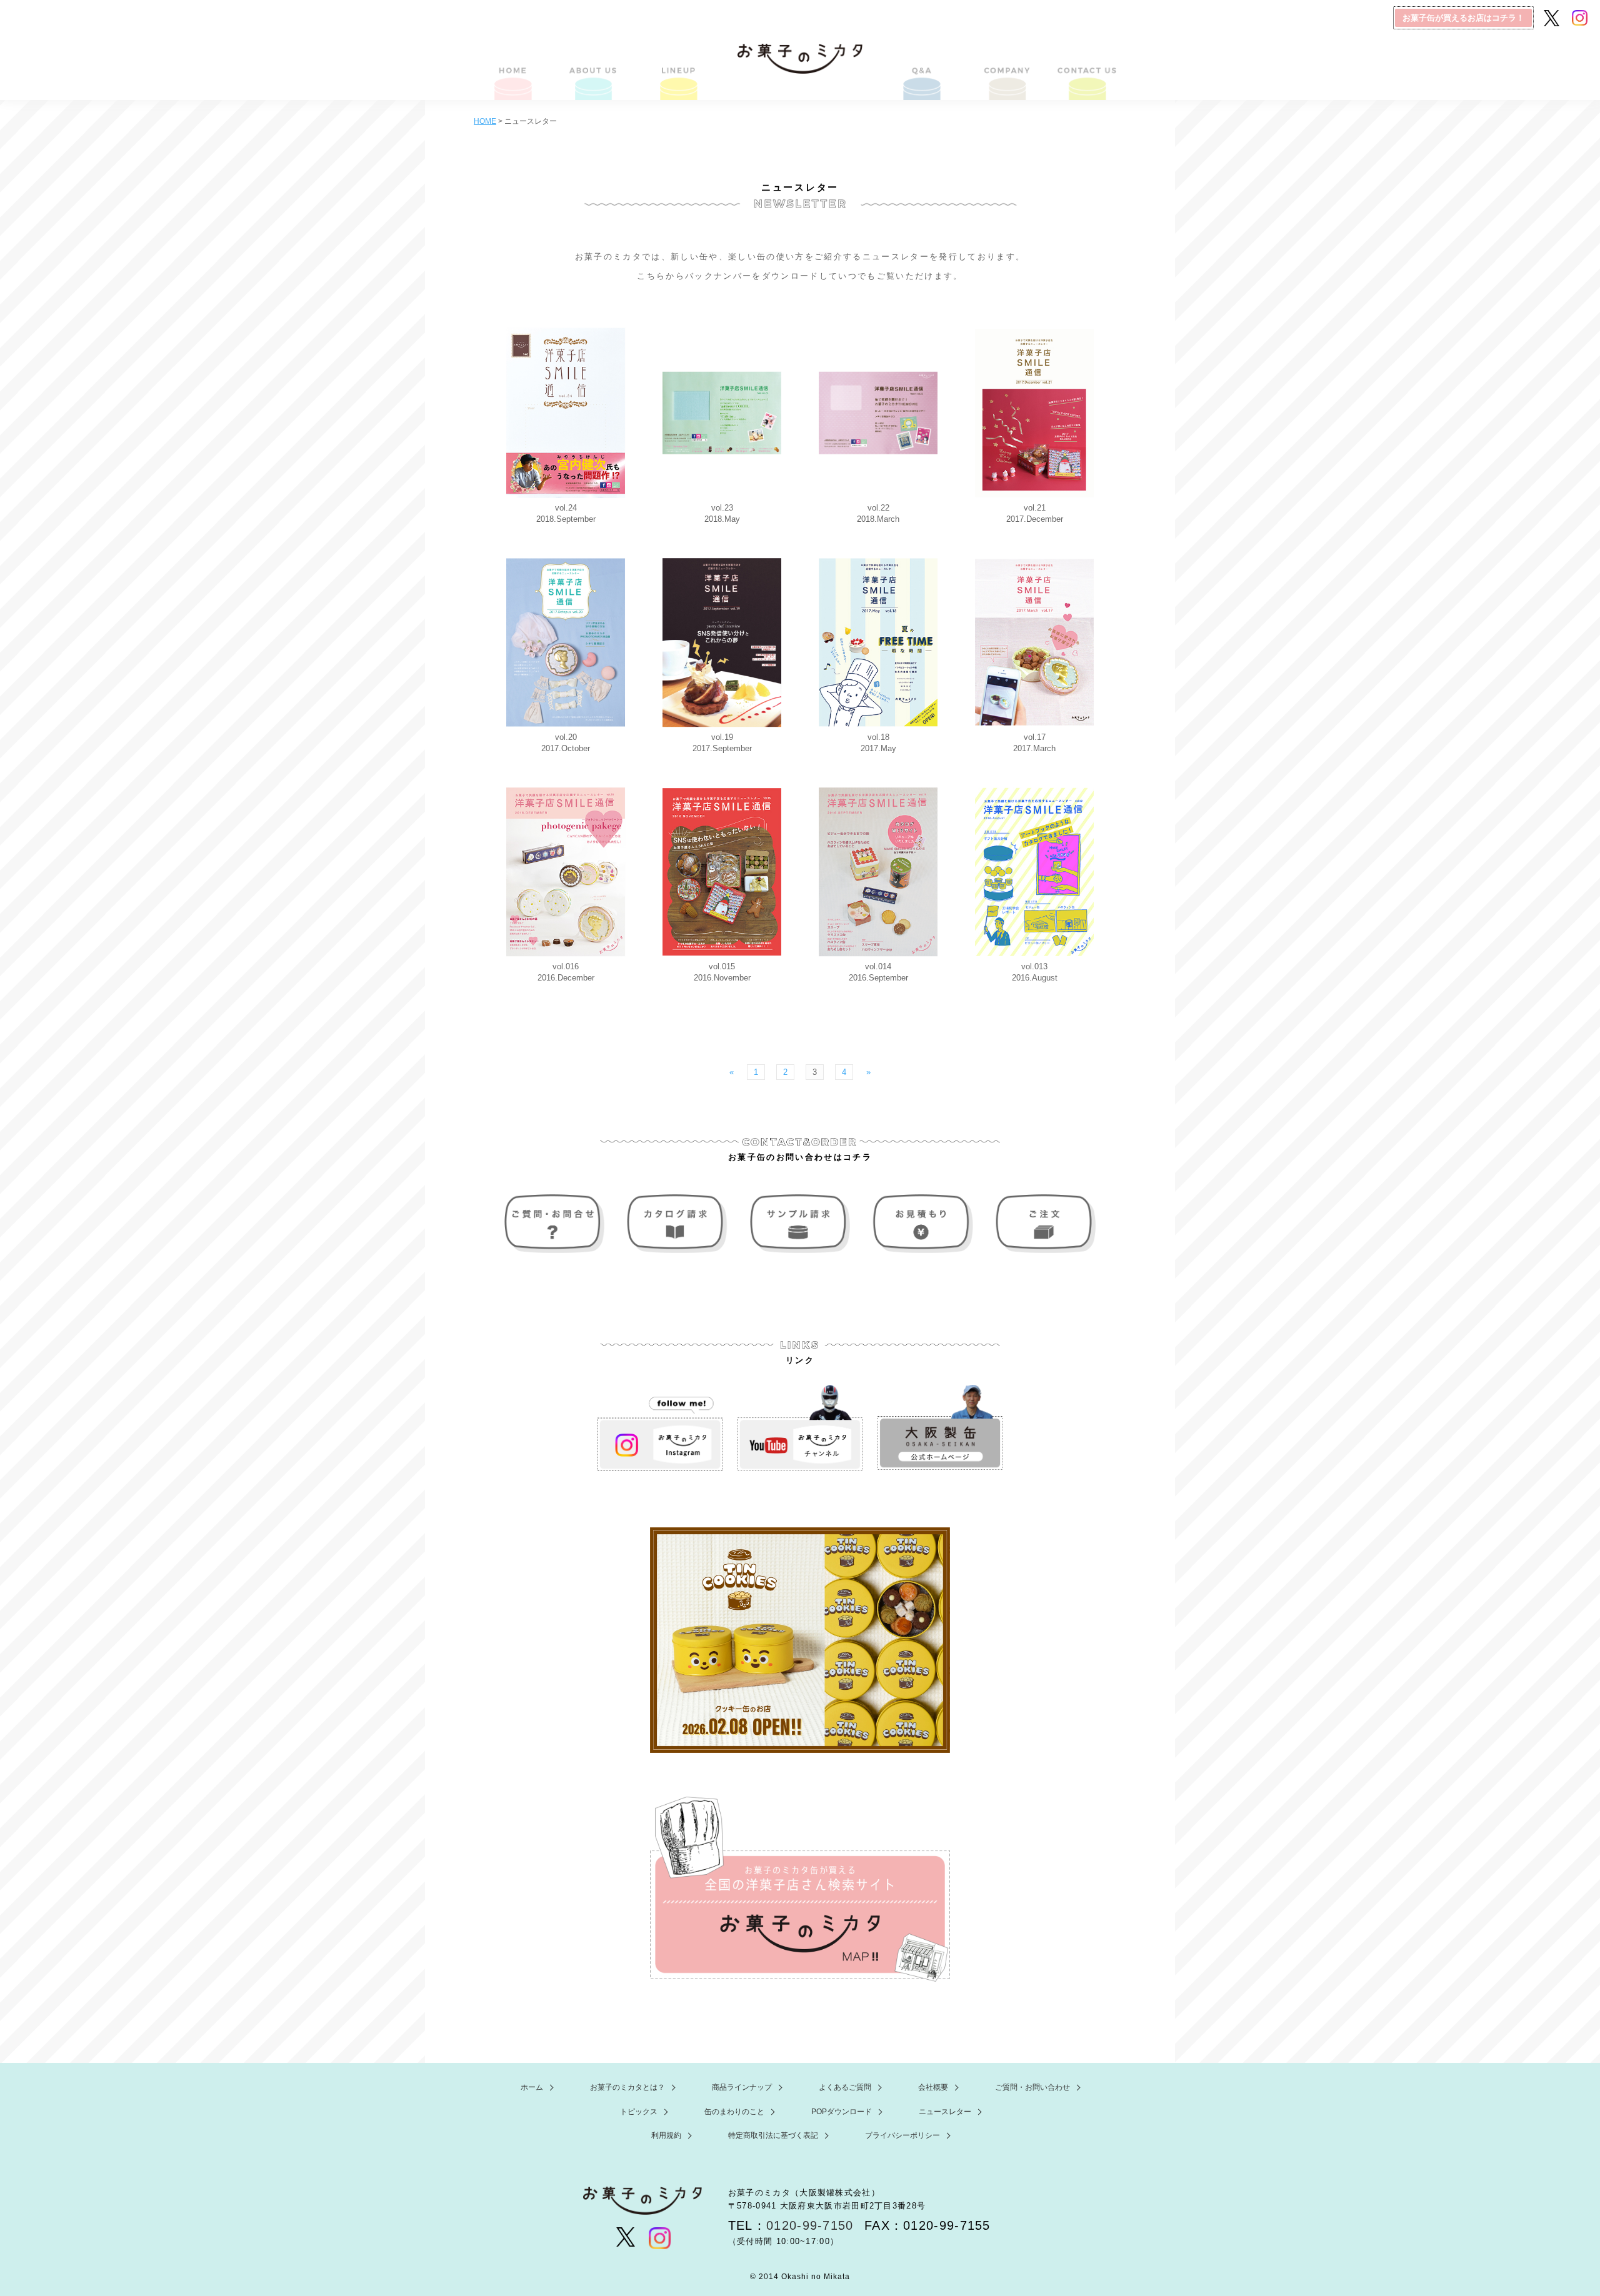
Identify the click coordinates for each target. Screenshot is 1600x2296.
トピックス (639, 2112)
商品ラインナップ (677, 67)
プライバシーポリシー (902, 2135)
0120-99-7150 (810, 2225)
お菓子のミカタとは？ (596, 67)
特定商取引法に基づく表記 (773, 2135)
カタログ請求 (679, 1224)
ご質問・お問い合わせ (1086, 67)
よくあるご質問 (923, 67)
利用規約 (666, 2135)
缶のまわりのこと (734, 2112)
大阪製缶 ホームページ (940, 1428)
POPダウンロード (842, 2112)
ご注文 (1042, 1224)
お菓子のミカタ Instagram (660, 1428)
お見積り (921, 1224)
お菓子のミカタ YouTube (800, 1428)
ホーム (532, 2087)
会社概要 (1005, 67)
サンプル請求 (800, 1224)
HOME (514, 67)
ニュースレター (945, 2112)
